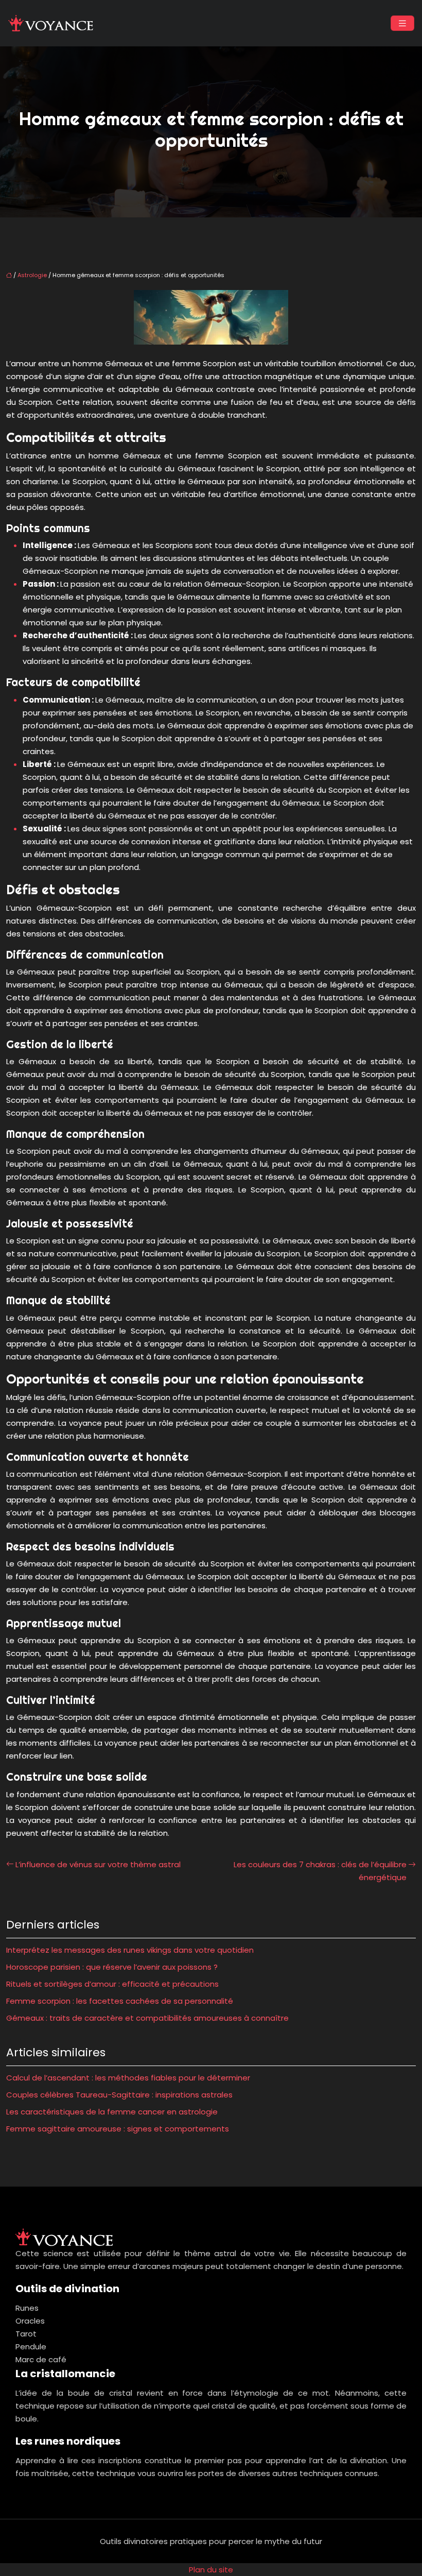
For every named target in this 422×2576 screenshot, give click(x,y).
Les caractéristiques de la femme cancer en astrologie (112, 2112)
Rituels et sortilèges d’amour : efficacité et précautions (112, 1984)
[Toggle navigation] (402, 23)
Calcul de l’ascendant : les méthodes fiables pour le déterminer (128, 2078)
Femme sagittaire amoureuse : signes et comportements (118, 2129)
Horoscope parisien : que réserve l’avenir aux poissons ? (112, 1967)
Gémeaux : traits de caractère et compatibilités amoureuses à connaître (147, 2018)
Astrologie (32, 275)
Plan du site (211, 2570)
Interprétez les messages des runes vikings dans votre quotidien (130, 1950)
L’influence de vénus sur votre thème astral (98, 1864)
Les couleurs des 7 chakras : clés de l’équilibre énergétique (320, 1871)
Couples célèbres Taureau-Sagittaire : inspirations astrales (119, 2095)
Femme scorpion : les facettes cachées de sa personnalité (120, 2001)
